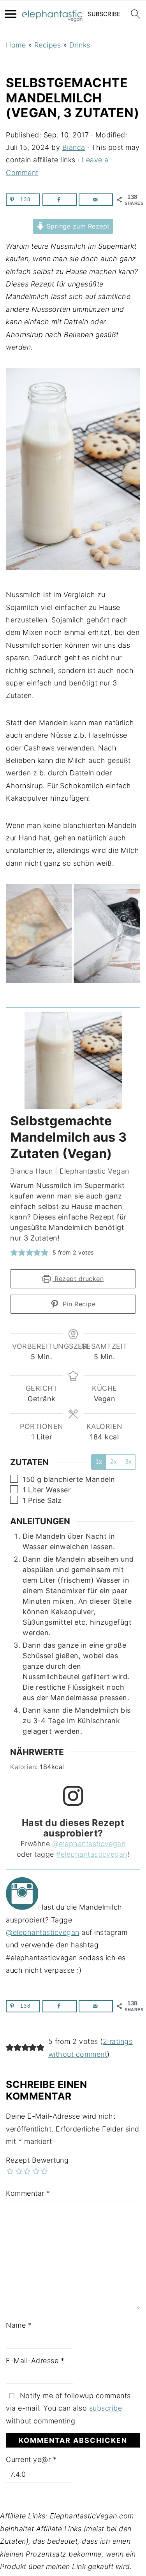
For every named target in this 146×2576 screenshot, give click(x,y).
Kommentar (28, 2193)
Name (19, 2325)
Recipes (48, 45)
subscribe (106, 2408)
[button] (14, 1252)
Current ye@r (31, 2459)
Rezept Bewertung (37, 2160)
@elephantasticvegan (89, 1844)
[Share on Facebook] (60, 200)
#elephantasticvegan (92, 1854)
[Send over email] (96, 200)
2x (113, 1462)
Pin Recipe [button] (78, 1304)
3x (128, 1462)
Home (16, 45)
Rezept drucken (78, 1279)
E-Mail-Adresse (35, 2361)
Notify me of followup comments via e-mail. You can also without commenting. (68, 2408)
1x (99, 1462)
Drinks (80, 45)
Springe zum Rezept (77, 226)
